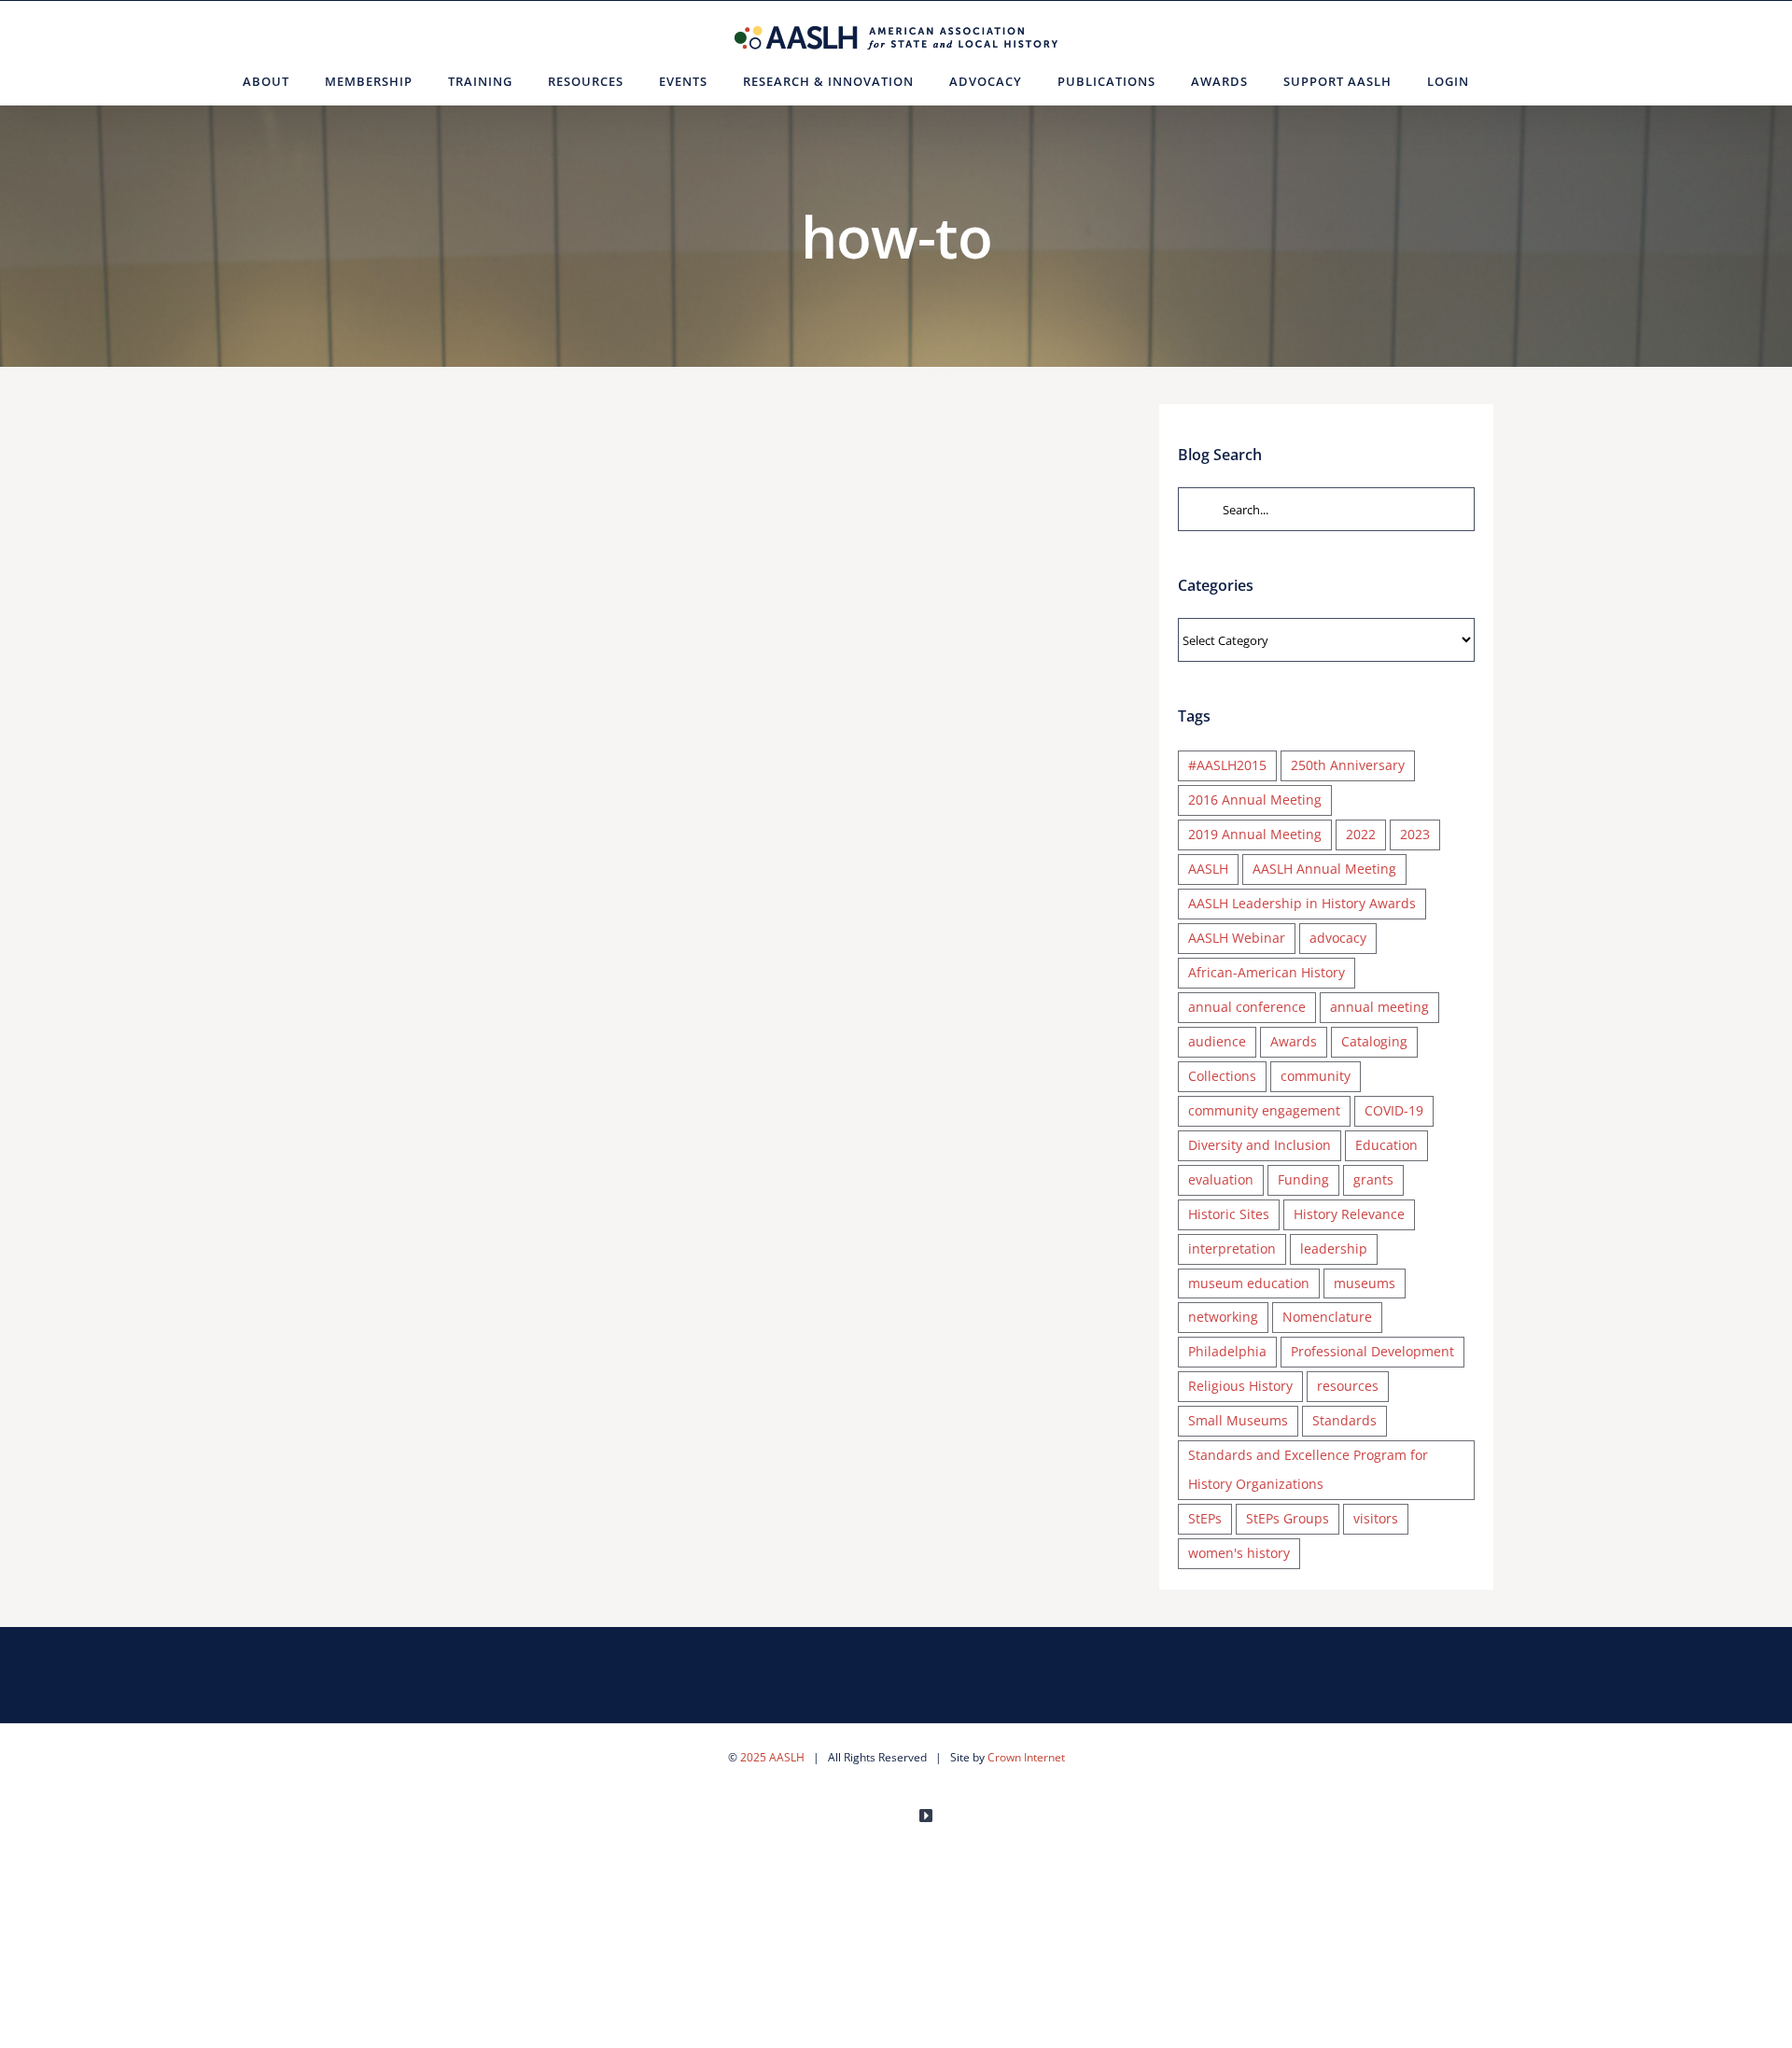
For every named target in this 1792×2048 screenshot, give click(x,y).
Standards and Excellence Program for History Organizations (1308, 1469)
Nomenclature (1327, 1317)
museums (1365, 1283)
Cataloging (1374, 1041)
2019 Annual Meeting (1255, 834)
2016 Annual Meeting (1255, 800)
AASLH (1208, 869)
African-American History (1267, 972)
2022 (1361, 834)
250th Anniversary (1348, 765)
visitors (1376, 1518)
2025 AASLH (772, 1757)
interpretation (1232, 1248)
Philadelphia (1227, 1351)
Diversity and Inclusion (1260, 1145)
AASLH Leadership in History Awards (1302, 903)
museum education (1249, 1283)
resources (1348, 1386)
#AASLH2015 (1227, 765)
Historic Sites (1229, 1214)
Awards (1294, 1041)
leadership (1334, 1248)
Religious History (1240, 1386)
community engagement (1264, 1110)
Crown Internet (1026, 1757)
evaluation (1221, 1179)
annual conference (1247, 1007)
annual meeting (1379, 1007)
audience (1217, 1041)
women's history (1239, 1553)
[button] (1510, 81)
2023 (1415, 834)
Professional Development (1372, 1351)
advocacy (1338, 938)
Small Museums (1238, 1420)
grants (1373, 1179)
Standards (1344, 1420)
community (1316, 1076)
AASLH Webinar (1237, 938)
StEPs (1205, 1518)
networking (1223, 1317)
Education (1386, 1145)
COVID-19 (1394, 1110)
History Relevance (1349, 1214)
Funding (1303, 1179)
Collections (1222, 1076)
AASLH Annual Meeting (1324, 869)
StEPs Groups (1288, 1518)
